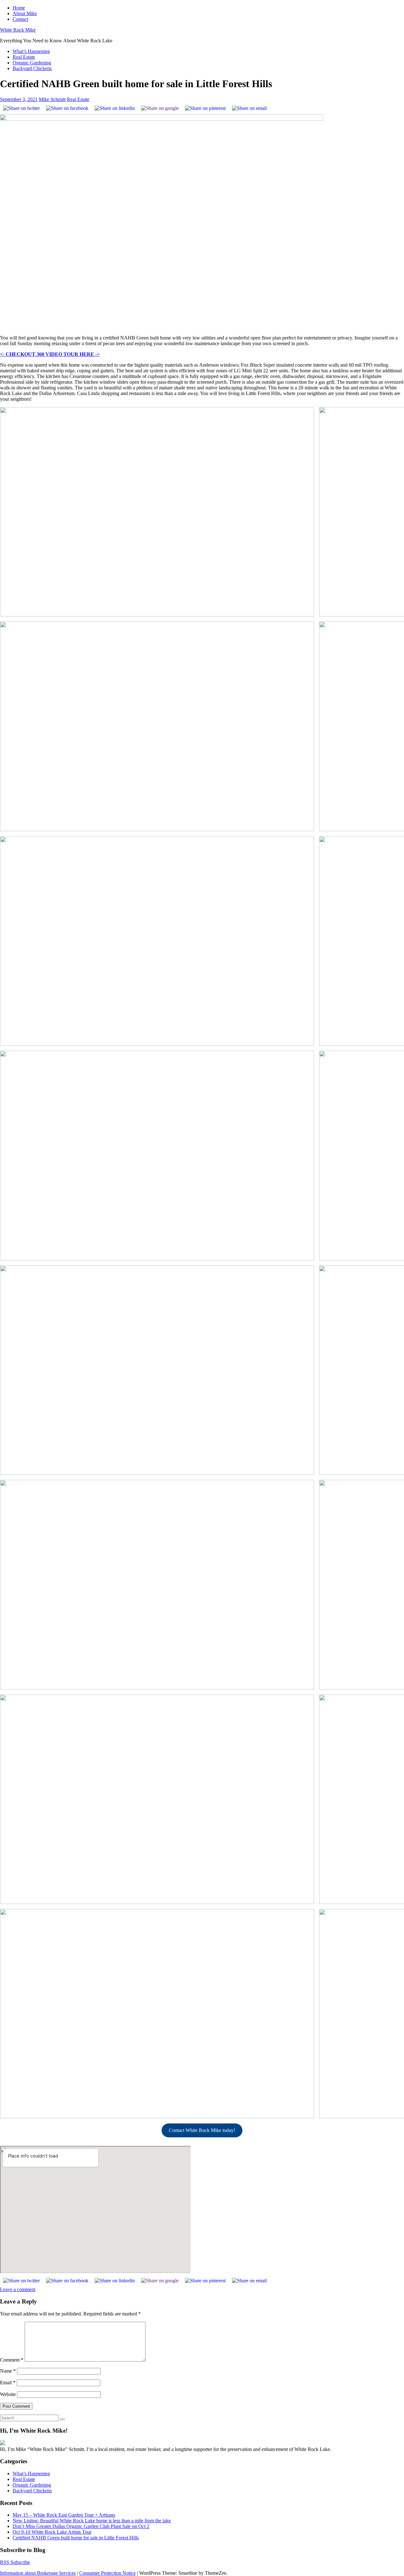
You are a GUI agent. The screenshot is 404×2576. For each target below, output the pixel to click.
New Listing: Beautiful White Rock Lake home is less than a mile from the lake (92, 2521)
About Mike (25, 13)
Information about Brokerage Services (38, 2573)
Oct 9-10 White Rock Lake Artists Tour (52, 2532)
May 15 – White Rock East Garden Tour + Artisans (64, 2515)
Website (8, 2394)
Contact (20, 19)
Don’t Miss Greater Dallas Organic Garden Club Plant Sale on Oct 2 (81, 2526)
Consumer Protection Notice (107, 2573)
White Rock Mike (18, 30)
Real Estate (24, 57)
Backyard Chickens (32, 68)
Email (8, 2383)
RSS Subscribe (15, 2562)
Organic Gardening (32, 63)
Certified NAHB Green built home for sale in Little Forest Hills (76, 2538)
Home (19, 8)
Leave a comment (18, 2289)
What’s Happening (31, 51)
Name (8, 2371)
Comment (12, 2360)
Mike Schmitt (52, 99)
